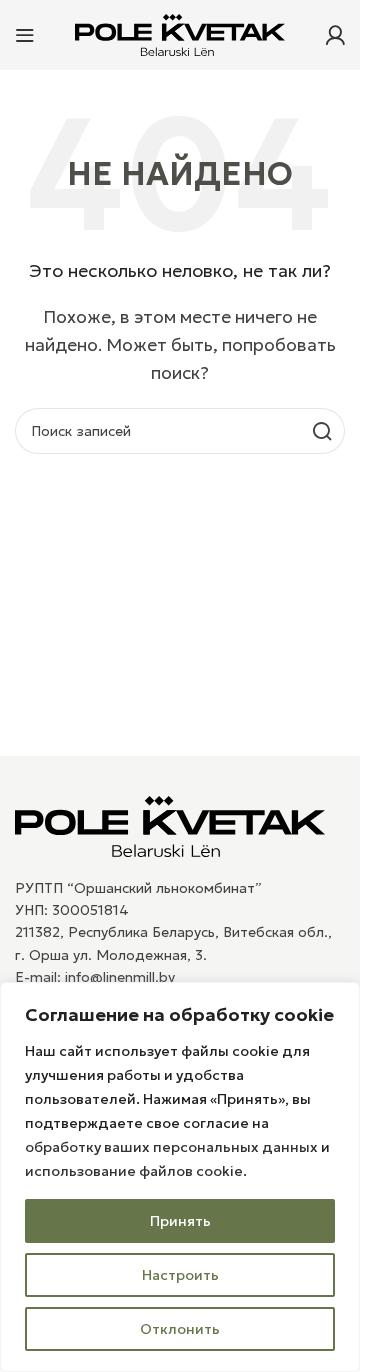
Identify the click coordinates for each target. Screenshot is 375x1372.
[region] (180, 1177)
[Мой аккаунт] (335, 35)
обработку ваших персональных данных (171, 1147)
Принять (180, 1221)
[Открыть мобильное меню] (25, 35)
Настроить (180, 1275)
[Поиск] (322, 431)
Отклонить (180, 1329)
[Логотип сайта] (180, 33)
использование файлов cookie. (136, 1171)
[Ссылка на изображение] (170, 824)
